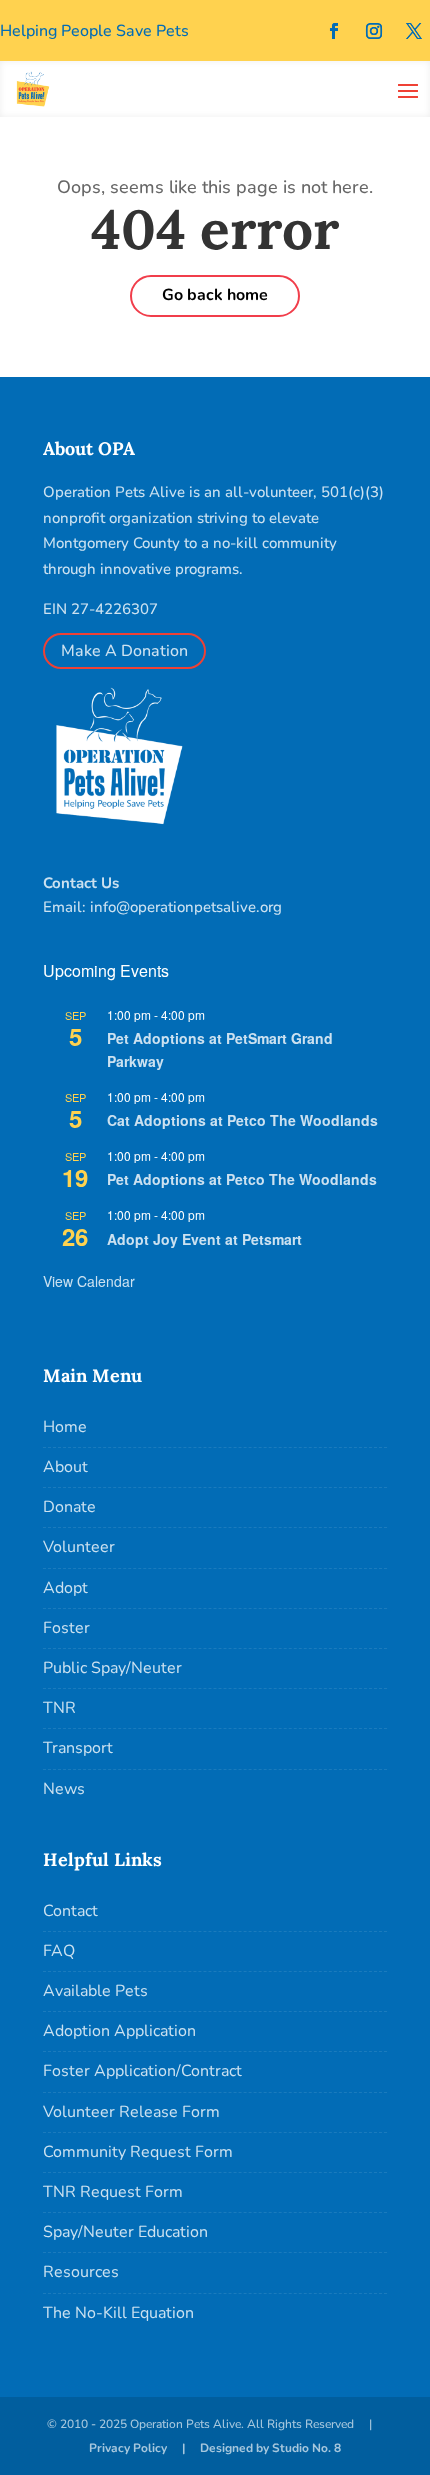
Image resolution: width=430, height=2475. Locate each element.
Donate (69, 1507)
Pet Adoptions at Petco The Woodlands (242, 1179)
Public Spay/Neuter (112, 1668)
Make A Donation (124, 651)
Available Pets (95, 1991)
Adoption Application (119, 2031)
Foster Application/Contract (142, 2071)
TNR (59, 1708)
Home (65, 1427)
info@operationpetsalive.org (186, 907)
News (64, 1789)
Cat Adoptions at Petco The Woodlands (242, 1120)
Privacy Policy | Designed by (180, 2448)
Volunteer (79, 1547)
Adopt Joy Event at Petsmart (204, 1239)
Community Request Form (138, 2152)
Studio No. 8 (306, 2448)
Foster (66, 1628)
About (65, 1467)
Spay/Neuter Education (125, 2232)
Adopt (65, 1588)
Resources (81, 2272)
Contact (70, 1911)
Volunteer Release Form (131, 2112)
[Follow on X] (414, 31)
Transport (78, 1748)
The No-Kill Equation (118, 2313)
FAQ (59, 1951)
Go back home (215, 295)
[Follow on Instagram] (374, 31)
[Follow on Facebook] (334, 31)
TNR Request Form (113, 2192)
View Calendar (89, 1281)
